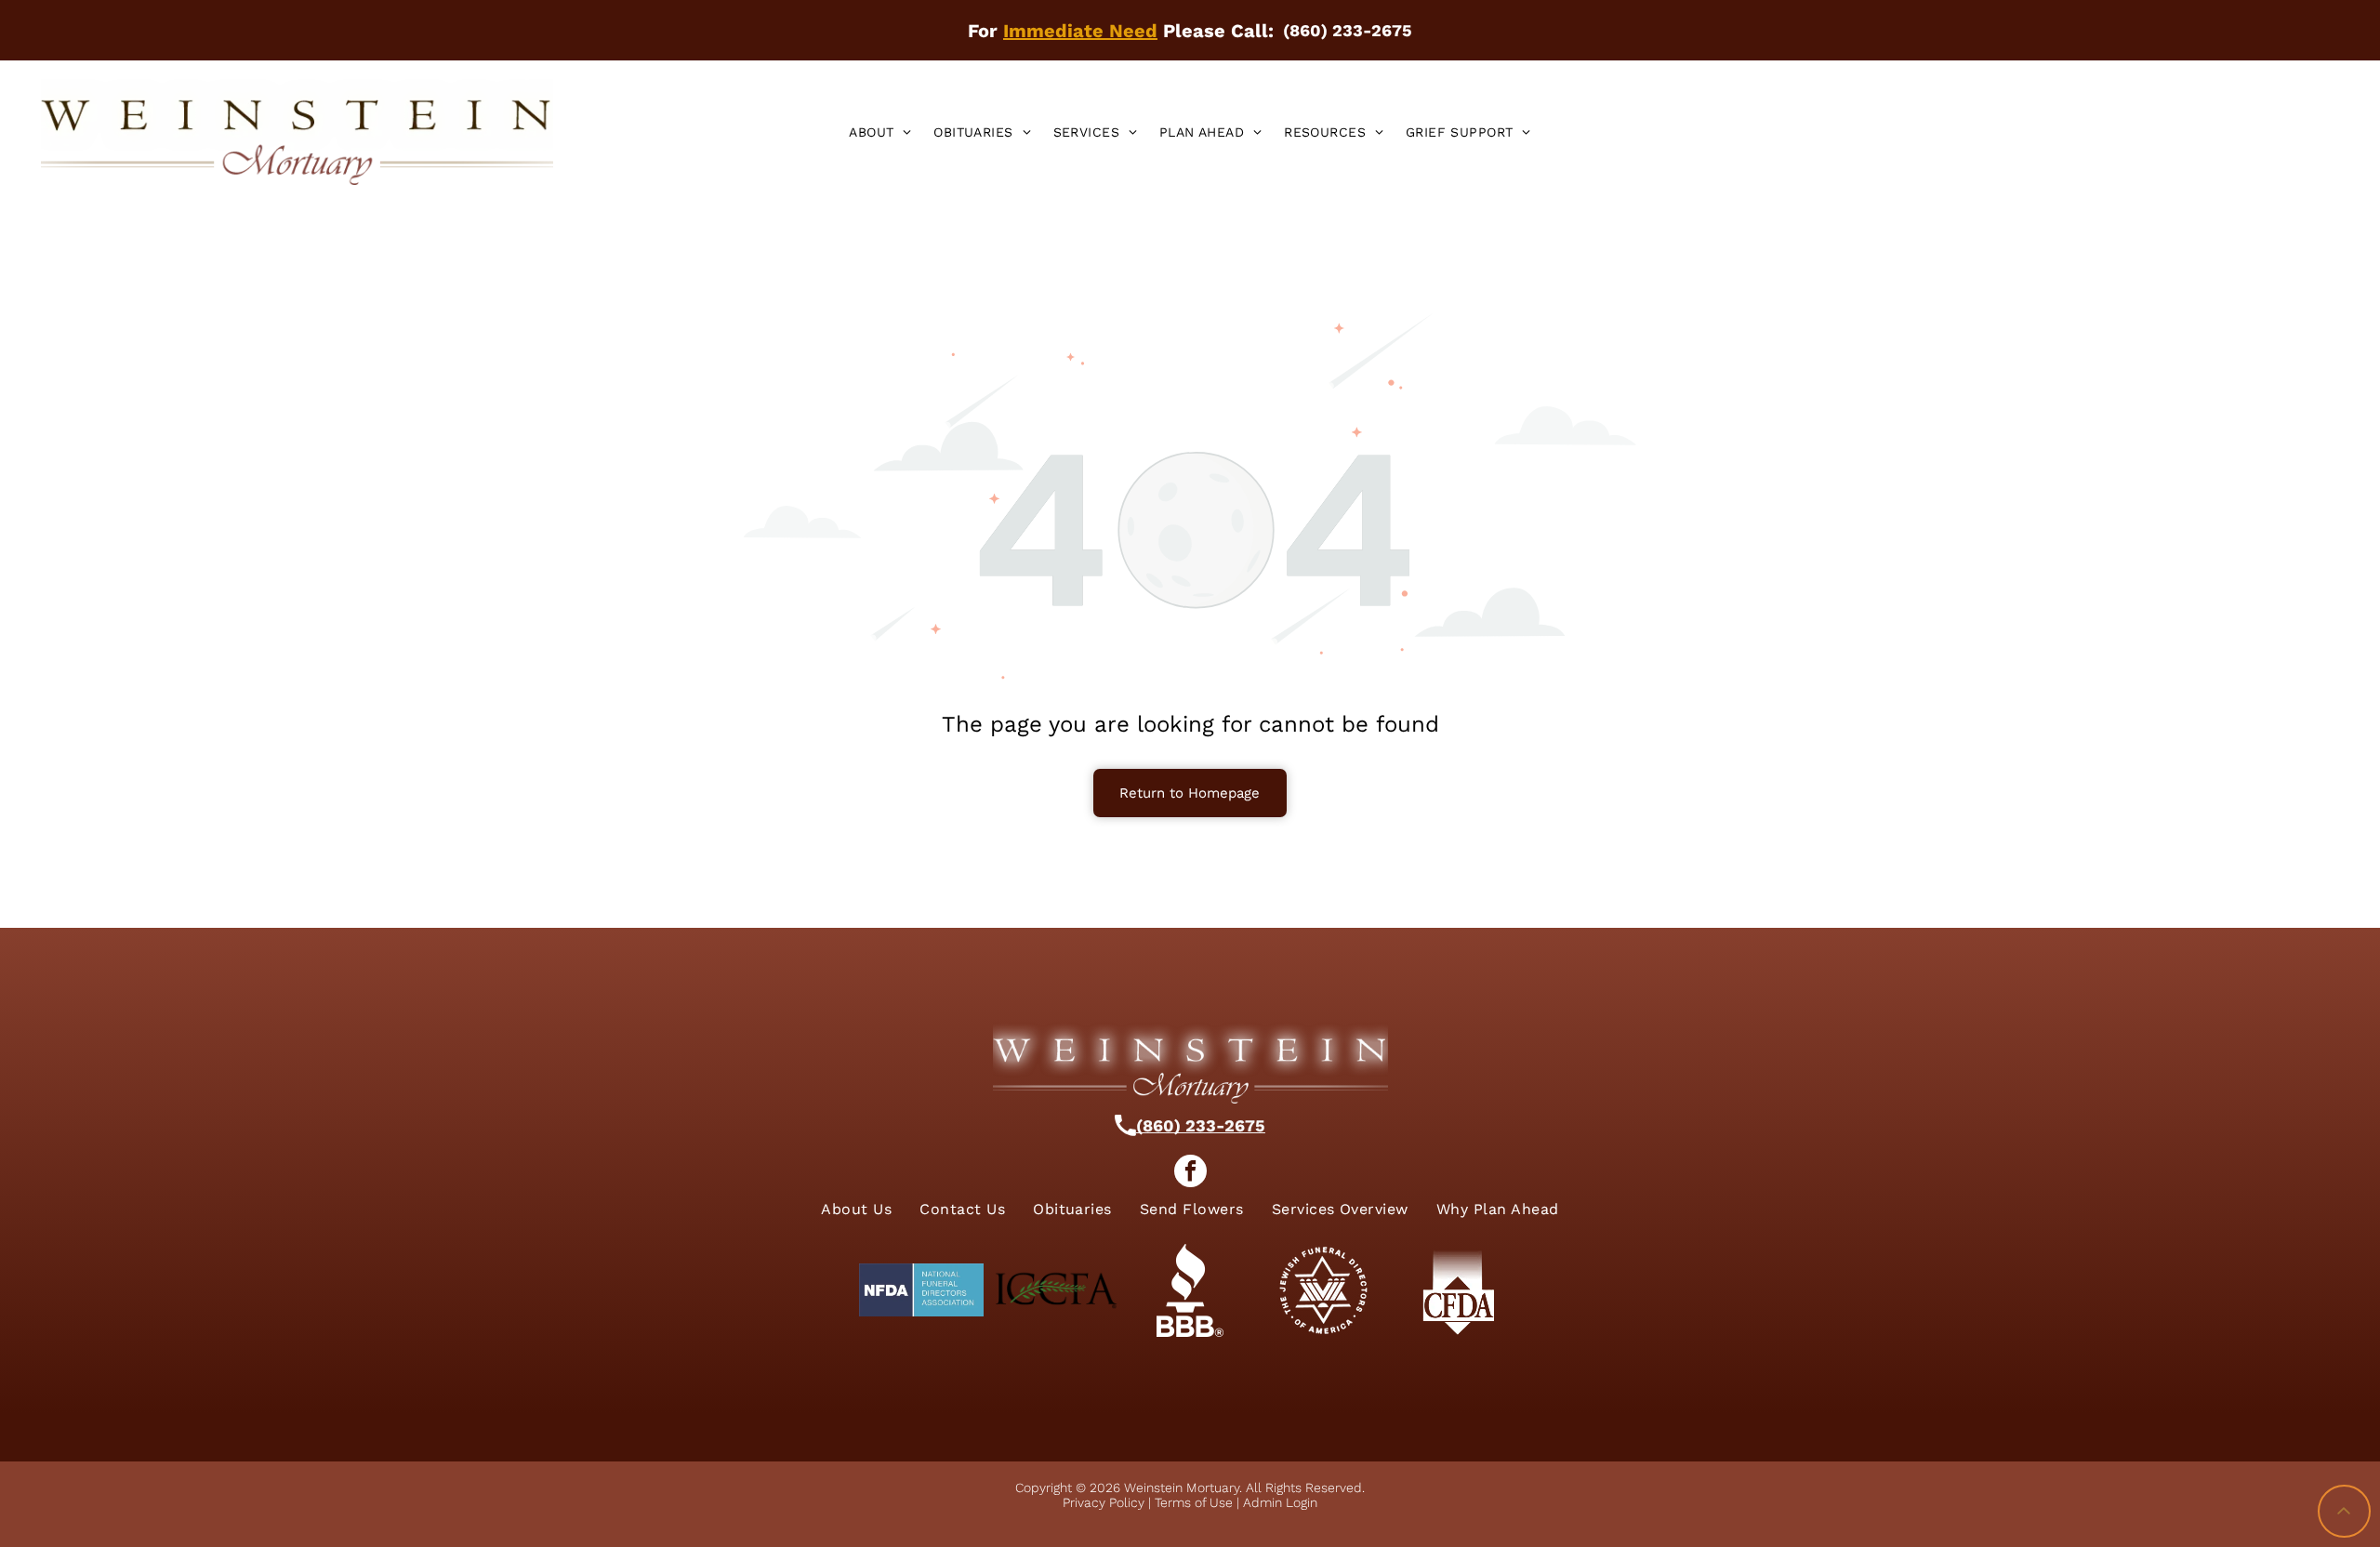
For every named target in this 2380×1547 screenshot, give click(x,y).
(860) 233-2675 (1201, 1125)
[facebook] (1190, 1173)
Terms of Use (1194, 1502)
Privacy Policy (1104, 1502)
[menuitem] (880, 132)
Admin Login (1280, 1502)
